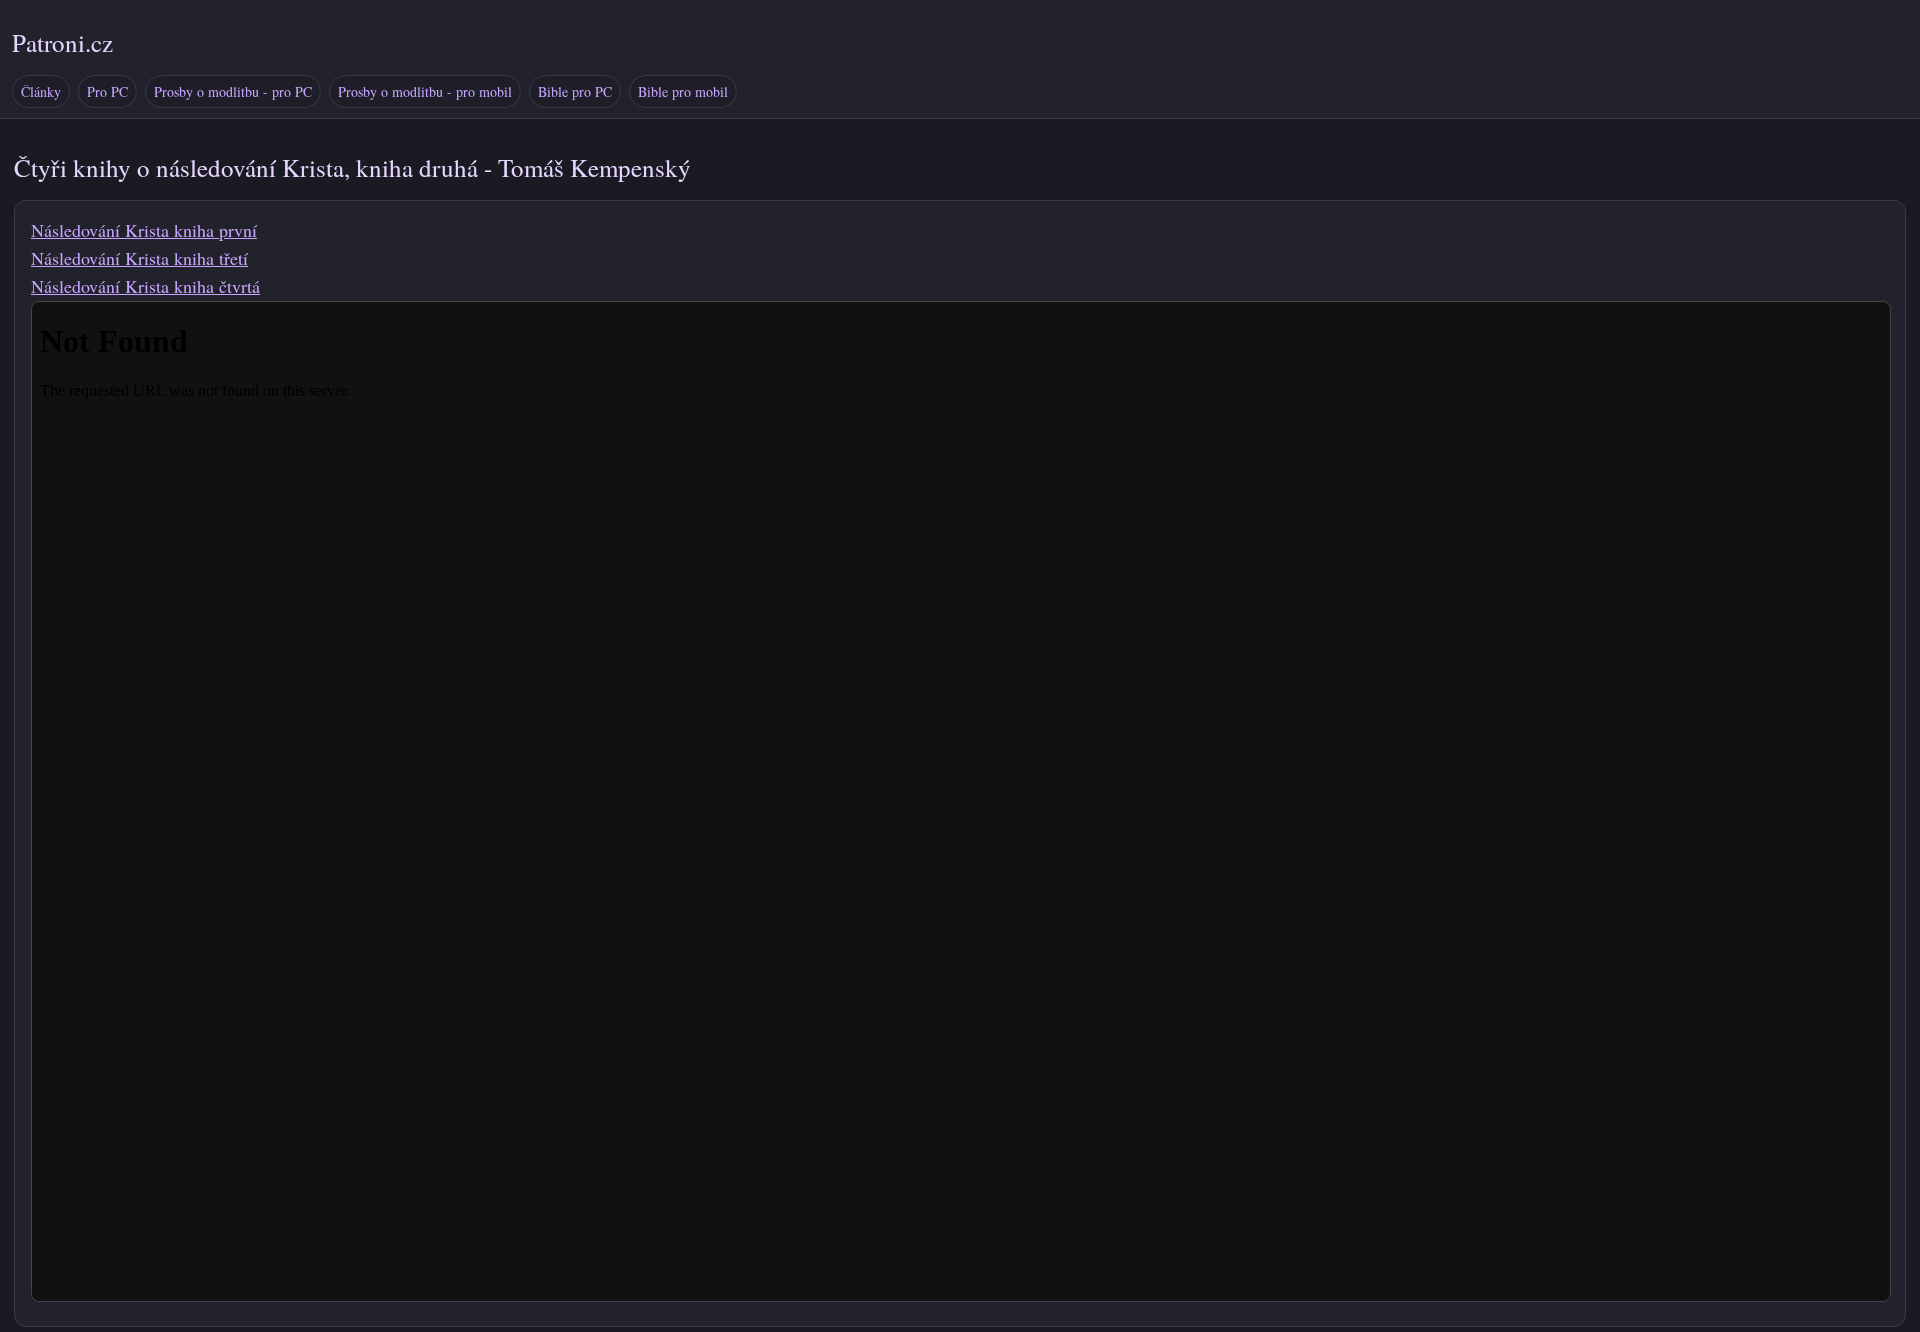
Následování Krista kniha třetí (139, 258)
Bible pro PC (575, 91)
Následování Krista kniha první (144, 230)
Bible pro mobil (683, 91)
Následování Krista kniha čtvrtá (145, 286)
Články (41, 91)
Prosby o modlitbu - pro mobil (425, 91)
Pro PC (107, 91)
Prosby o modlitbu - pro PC (233, 91)
